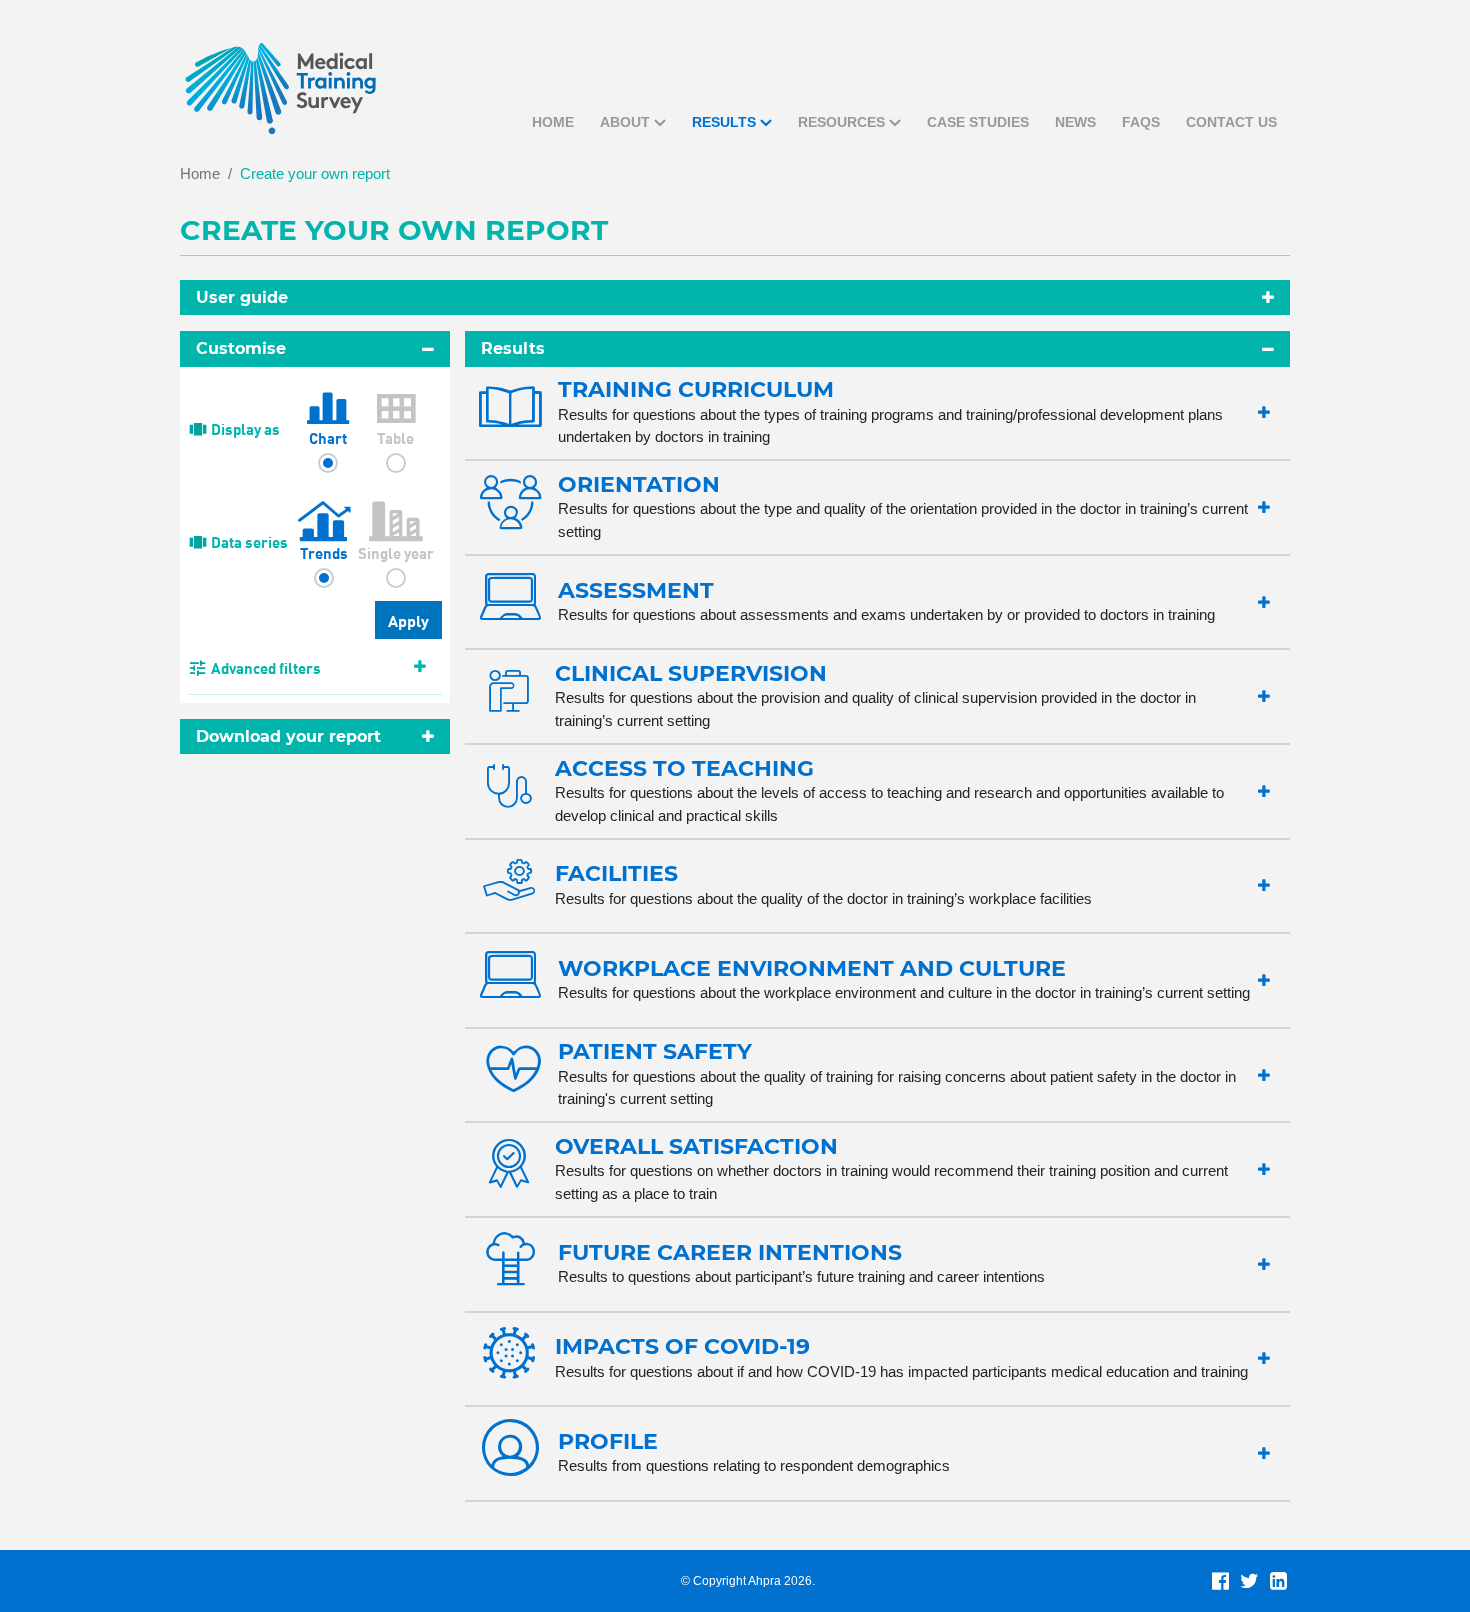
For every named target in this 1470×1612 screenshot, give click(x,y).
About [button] (625, 122)
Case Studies (978, 122)
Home (553, 122)
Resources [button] (841, 122)
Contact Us (1231, 122)
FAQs (1141, 122)
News (1075, 122)
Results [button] (724, 122)
